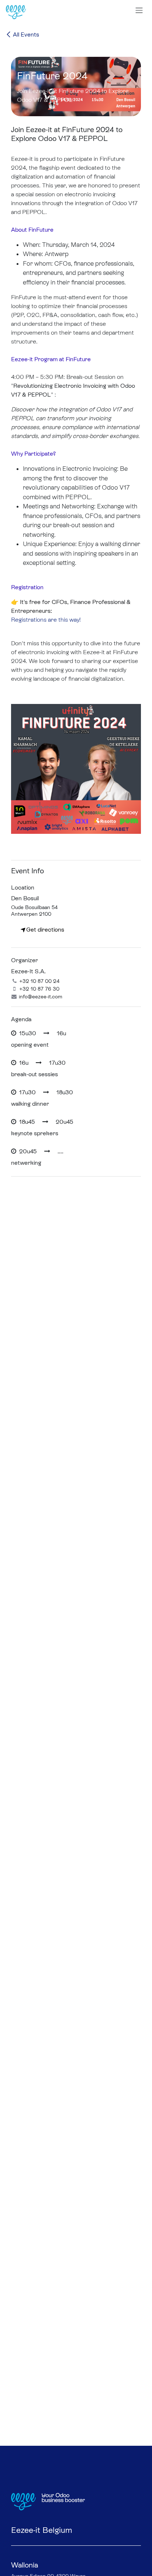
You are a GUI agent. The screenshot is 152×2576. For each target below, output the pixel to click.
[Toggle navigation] (139, 10)
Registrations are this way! (47, 620)
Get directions (45, 930)
